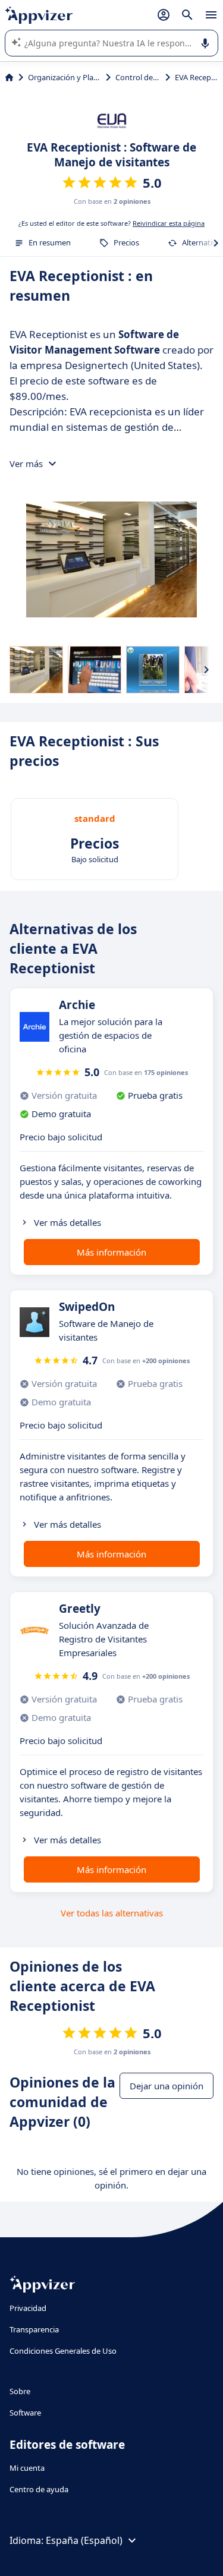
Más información (111, 1252)
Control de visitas (138, 77)
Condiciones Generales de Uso (63, 2351)
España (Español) (84, 2540)
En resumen (50, 242)
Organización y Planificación (65, 77)
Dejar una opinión (167, 2086)
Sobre (20, 2391)
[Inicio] (9, 77)
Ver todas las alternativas (112, 1913)
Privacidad (28, 2308)
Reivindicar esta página (169, 223)
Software (25, 2413)
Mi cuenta (27, 2468)
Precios (126, 242)
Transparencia (34, 2329)
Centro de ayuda (39, 2489)
